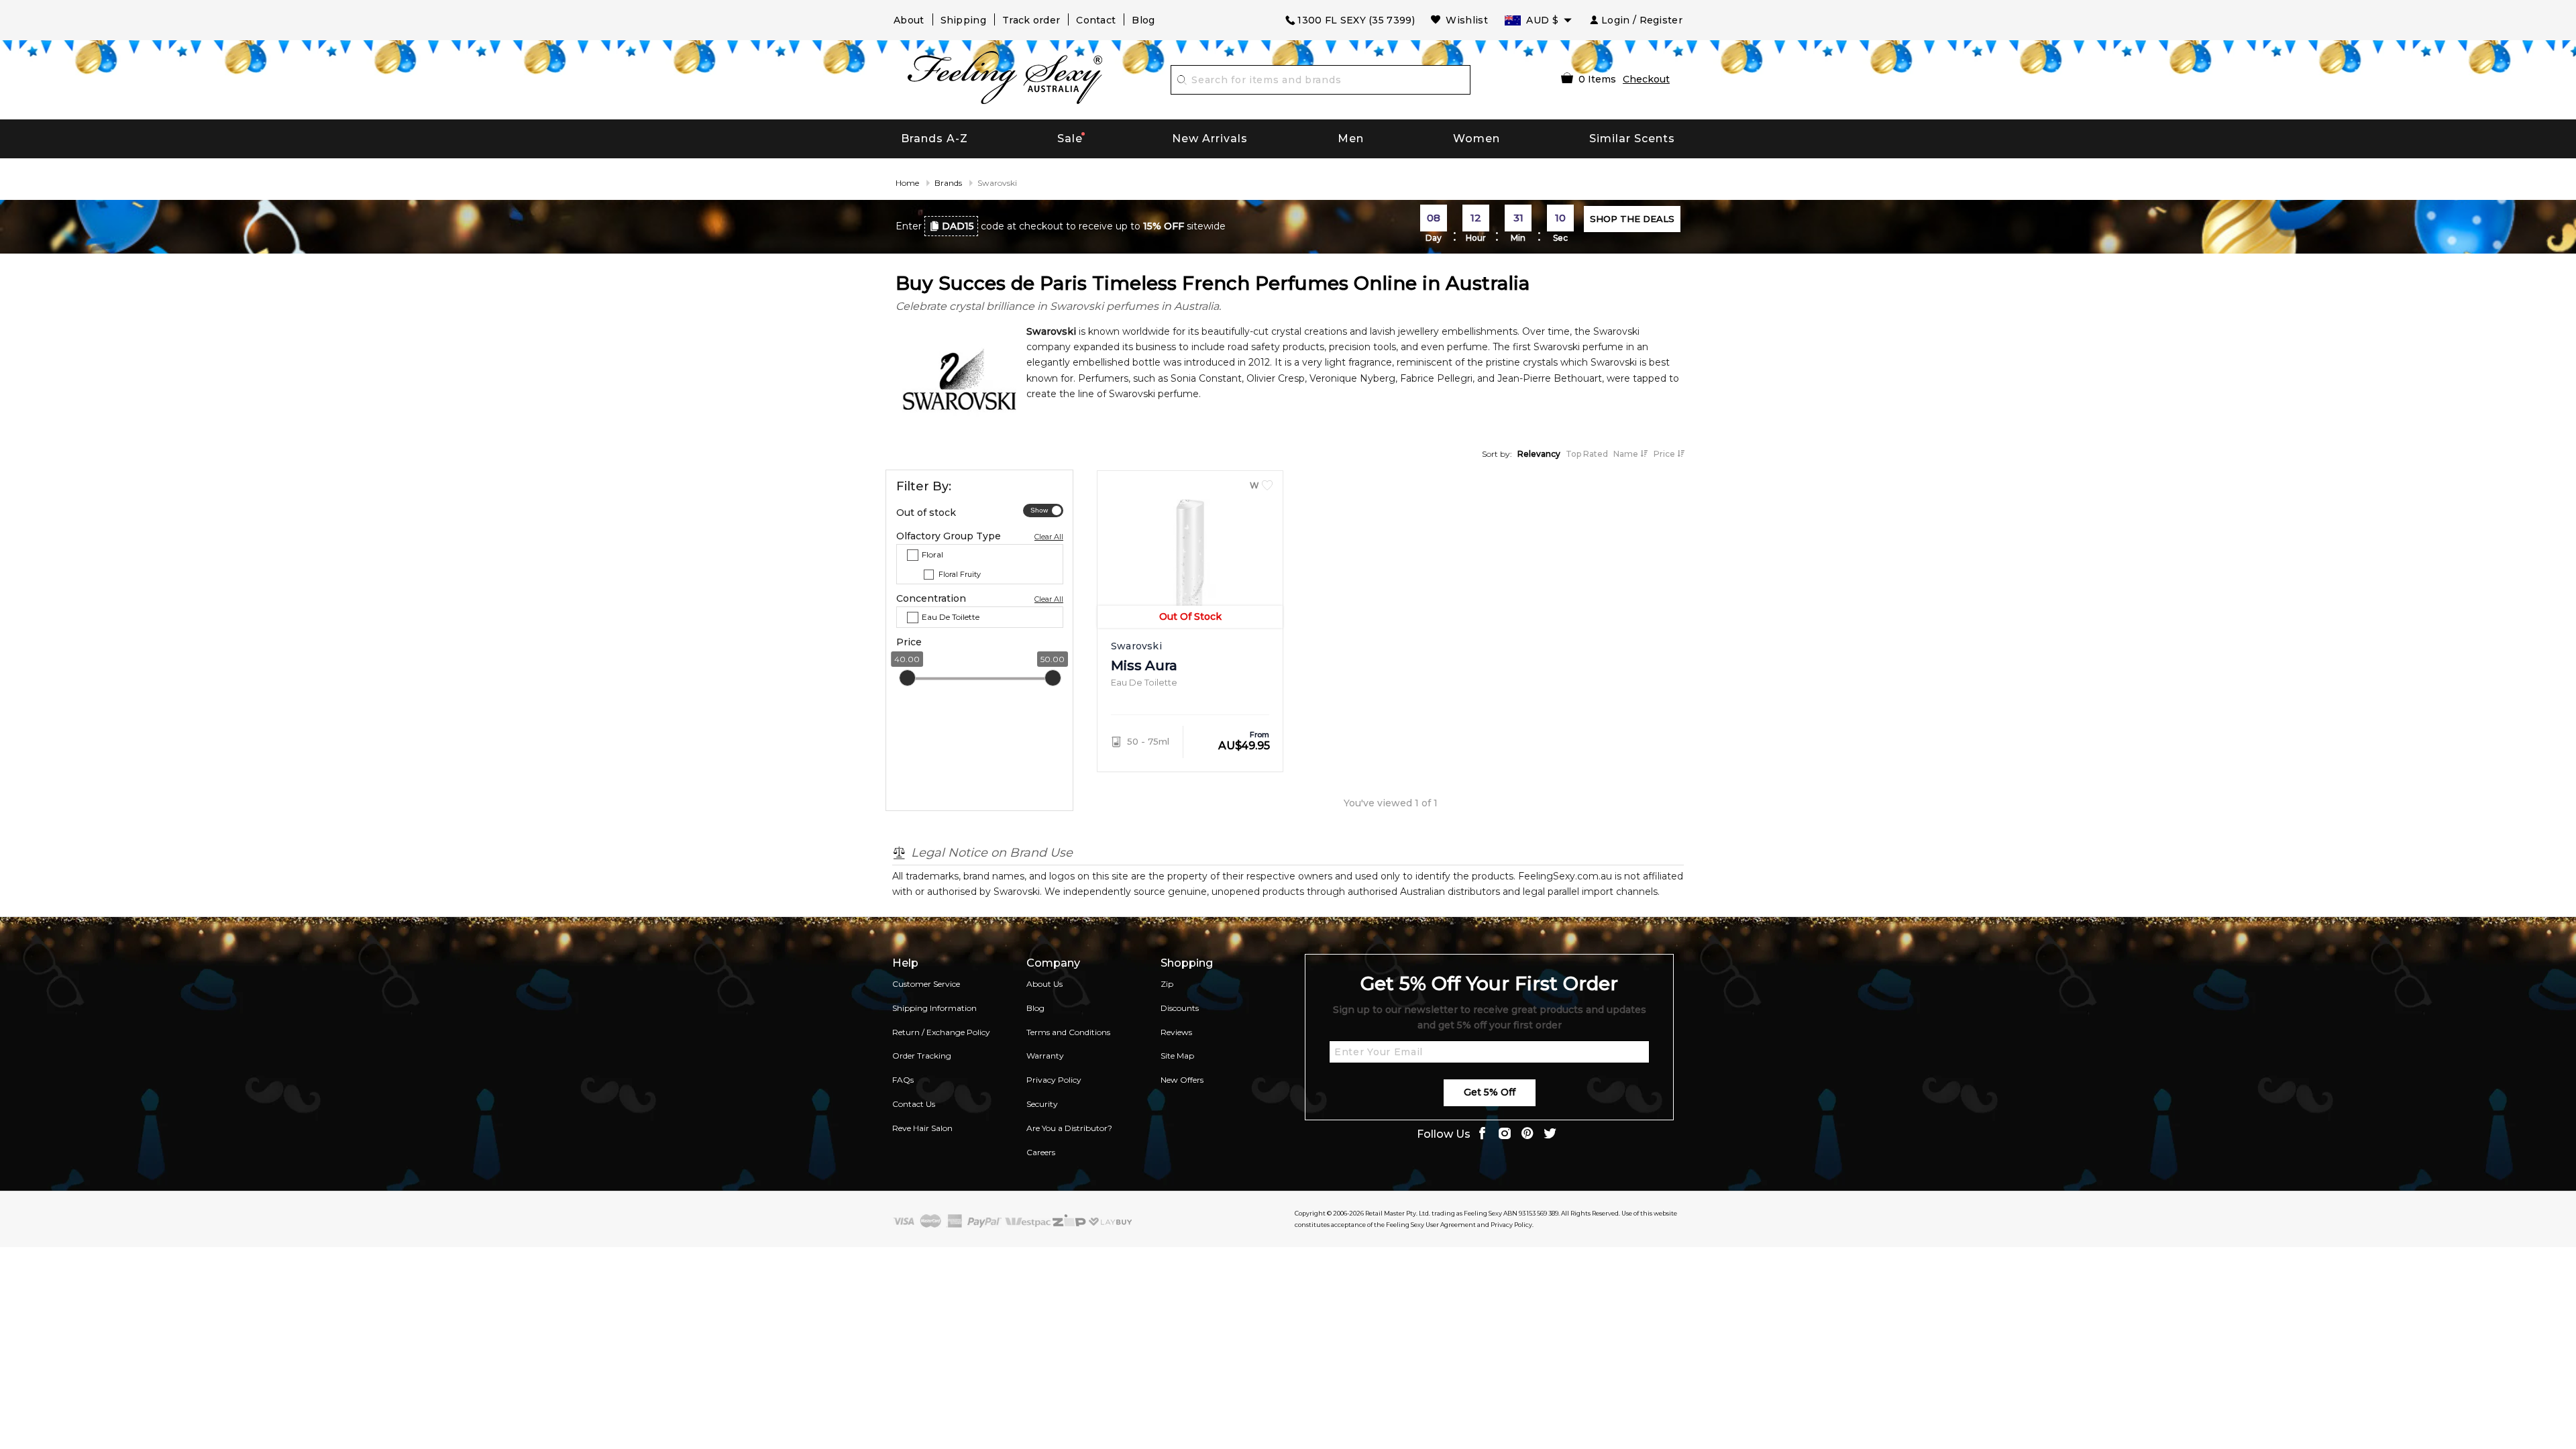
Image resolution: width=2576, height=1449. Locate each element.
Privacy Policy (1054, 1080)
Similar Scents (1632, 139)
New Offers (1182, 1080)
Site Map (1177, 1056)
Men (1351, 139)
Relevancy (1539, 454)
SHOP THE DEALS (1632, 219)
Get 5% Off (1490, 1092)
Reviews (1176, 1032)
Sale (1070, 139)
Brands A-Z (934, 139)
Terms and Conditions (1068, 1032)
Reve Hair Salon (922, 1128)
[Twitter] (1550, 1135)
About (909, 20)
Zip (1167, 984)
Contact (1096, 20)
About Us (1044, 984)
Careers (1041, 1152)
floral (932, 554)
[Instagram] (1505, 1135)
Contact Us (914, 1104)
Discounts (1180, 1008)
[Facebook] (1482, 1135)
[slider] (907, 678)
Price (1665, 454)
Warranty (1045, 1056)
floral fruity (960, 574)
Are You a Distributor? (1069, 1128)
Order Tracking (922, 1056)
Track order (1031, 20)
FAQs (903, 1080)
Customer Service (926, 984)
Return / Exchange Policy (941, 1032)
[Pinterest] (1527, 1135)
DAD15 (958, 226)
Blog (1143, 20)
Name (1627, 454)
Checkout (1646, 79)
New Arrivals (1210, 139)
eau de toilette (951, 617)
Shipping (963, 20)
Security (1042, 1104)
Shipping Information (934, 1008)
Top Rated (1587, 454)
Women (1477, 139)
